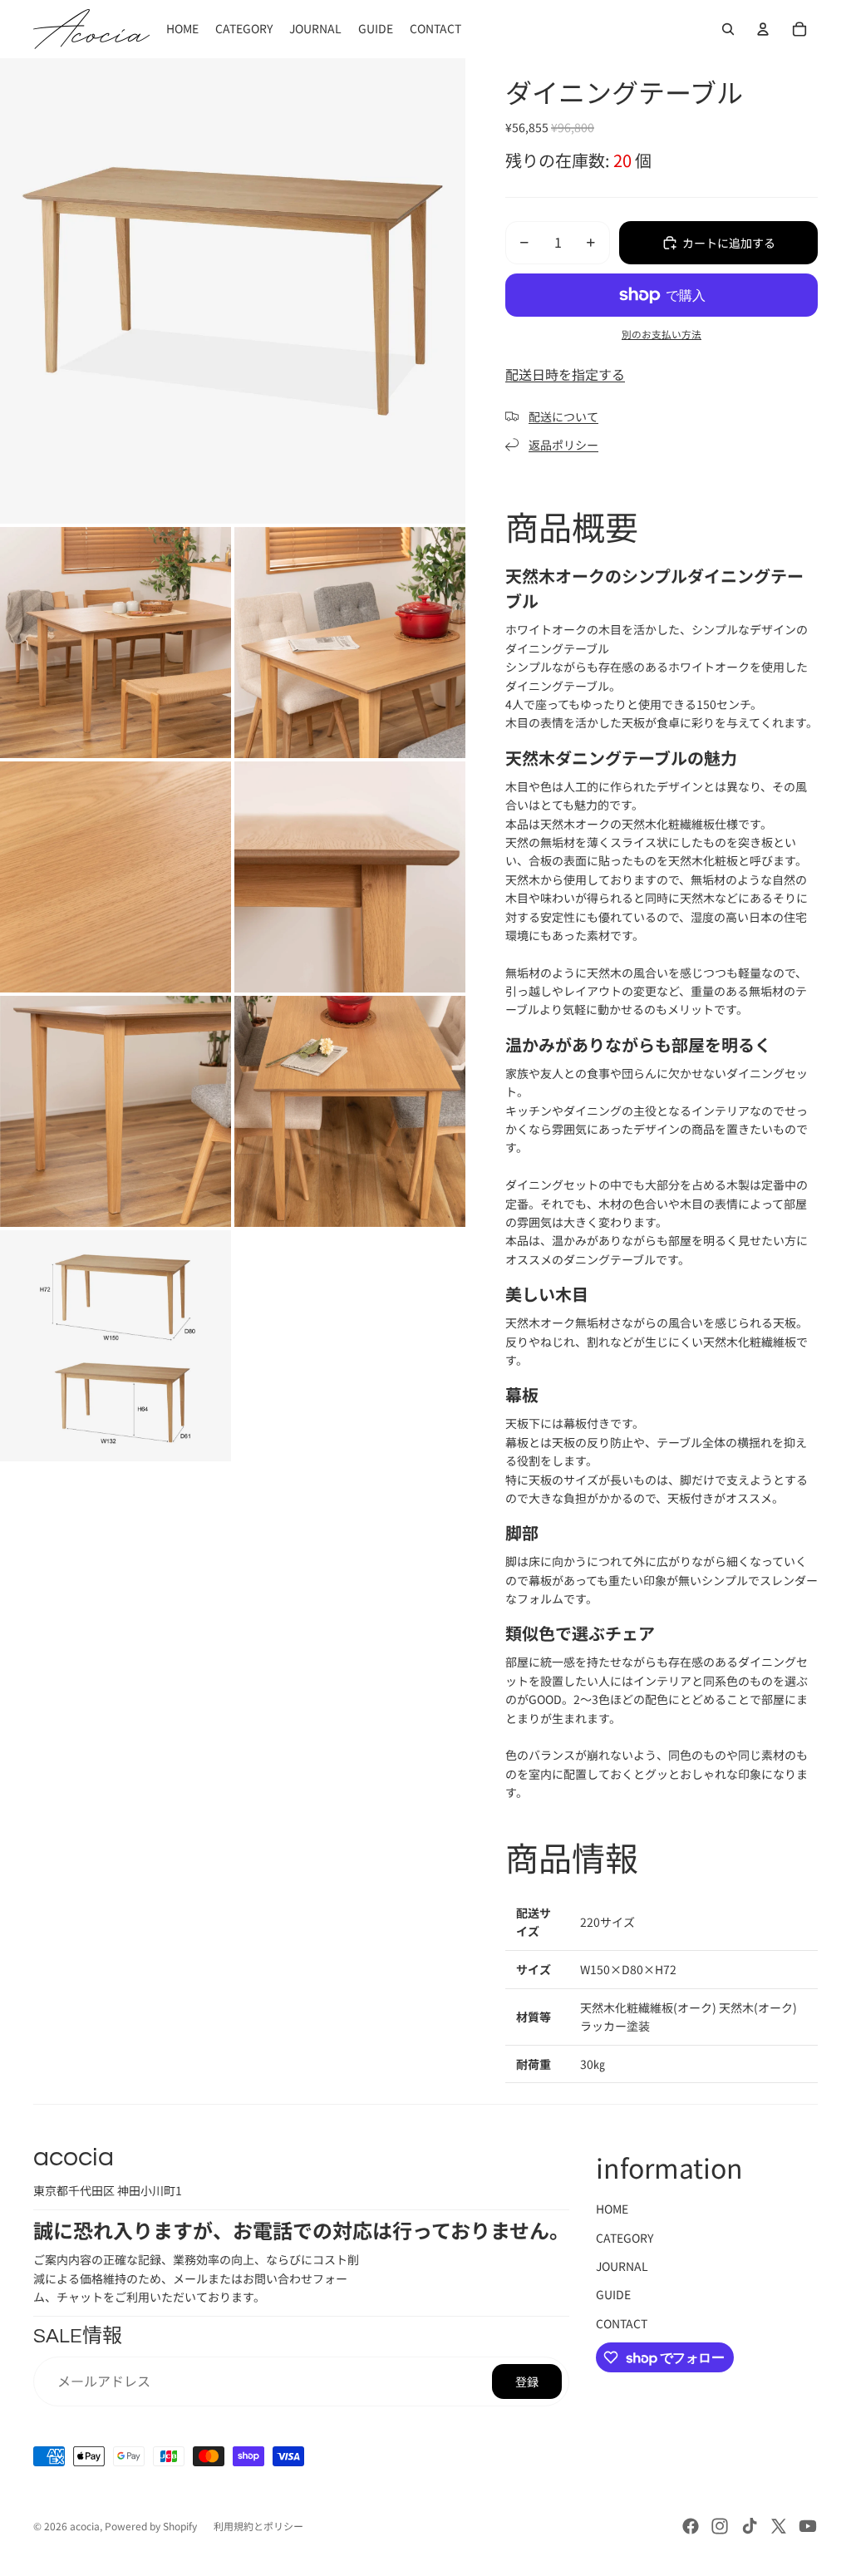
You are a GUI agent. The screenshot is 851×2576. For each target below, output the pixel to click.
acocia (85, 2526)
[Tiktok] (750, 2526)
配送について (563, 416)
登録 (527, 2381)
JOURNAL (622, 2266)
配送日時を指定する (565, 374)
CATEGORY (625, 2238)
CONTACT (622, 2323)
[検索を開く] (728, 29)
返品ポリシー (563, 445)
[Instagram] (720, 2526)
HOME (612, 2209)
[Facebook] (691, 2526)
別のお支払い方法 (662, 334)
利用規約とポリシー (258, 2526)
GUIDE (613, 2294)
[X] (779, 2526)
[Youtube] (808, 2526)
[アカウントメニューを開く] (763, 29)
